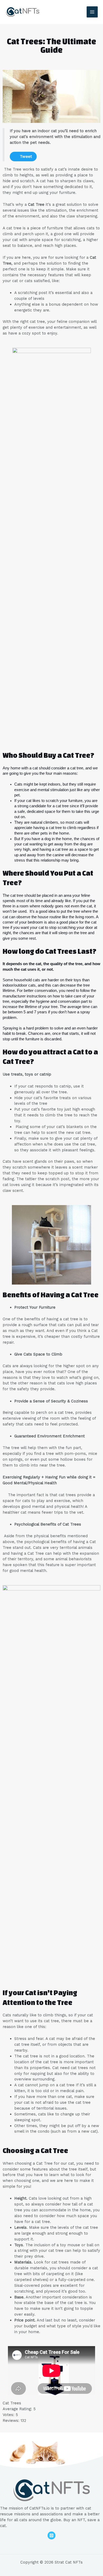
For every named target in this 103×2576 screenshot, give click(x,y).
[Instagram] (51, 2535)
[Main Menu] (92, 12)
